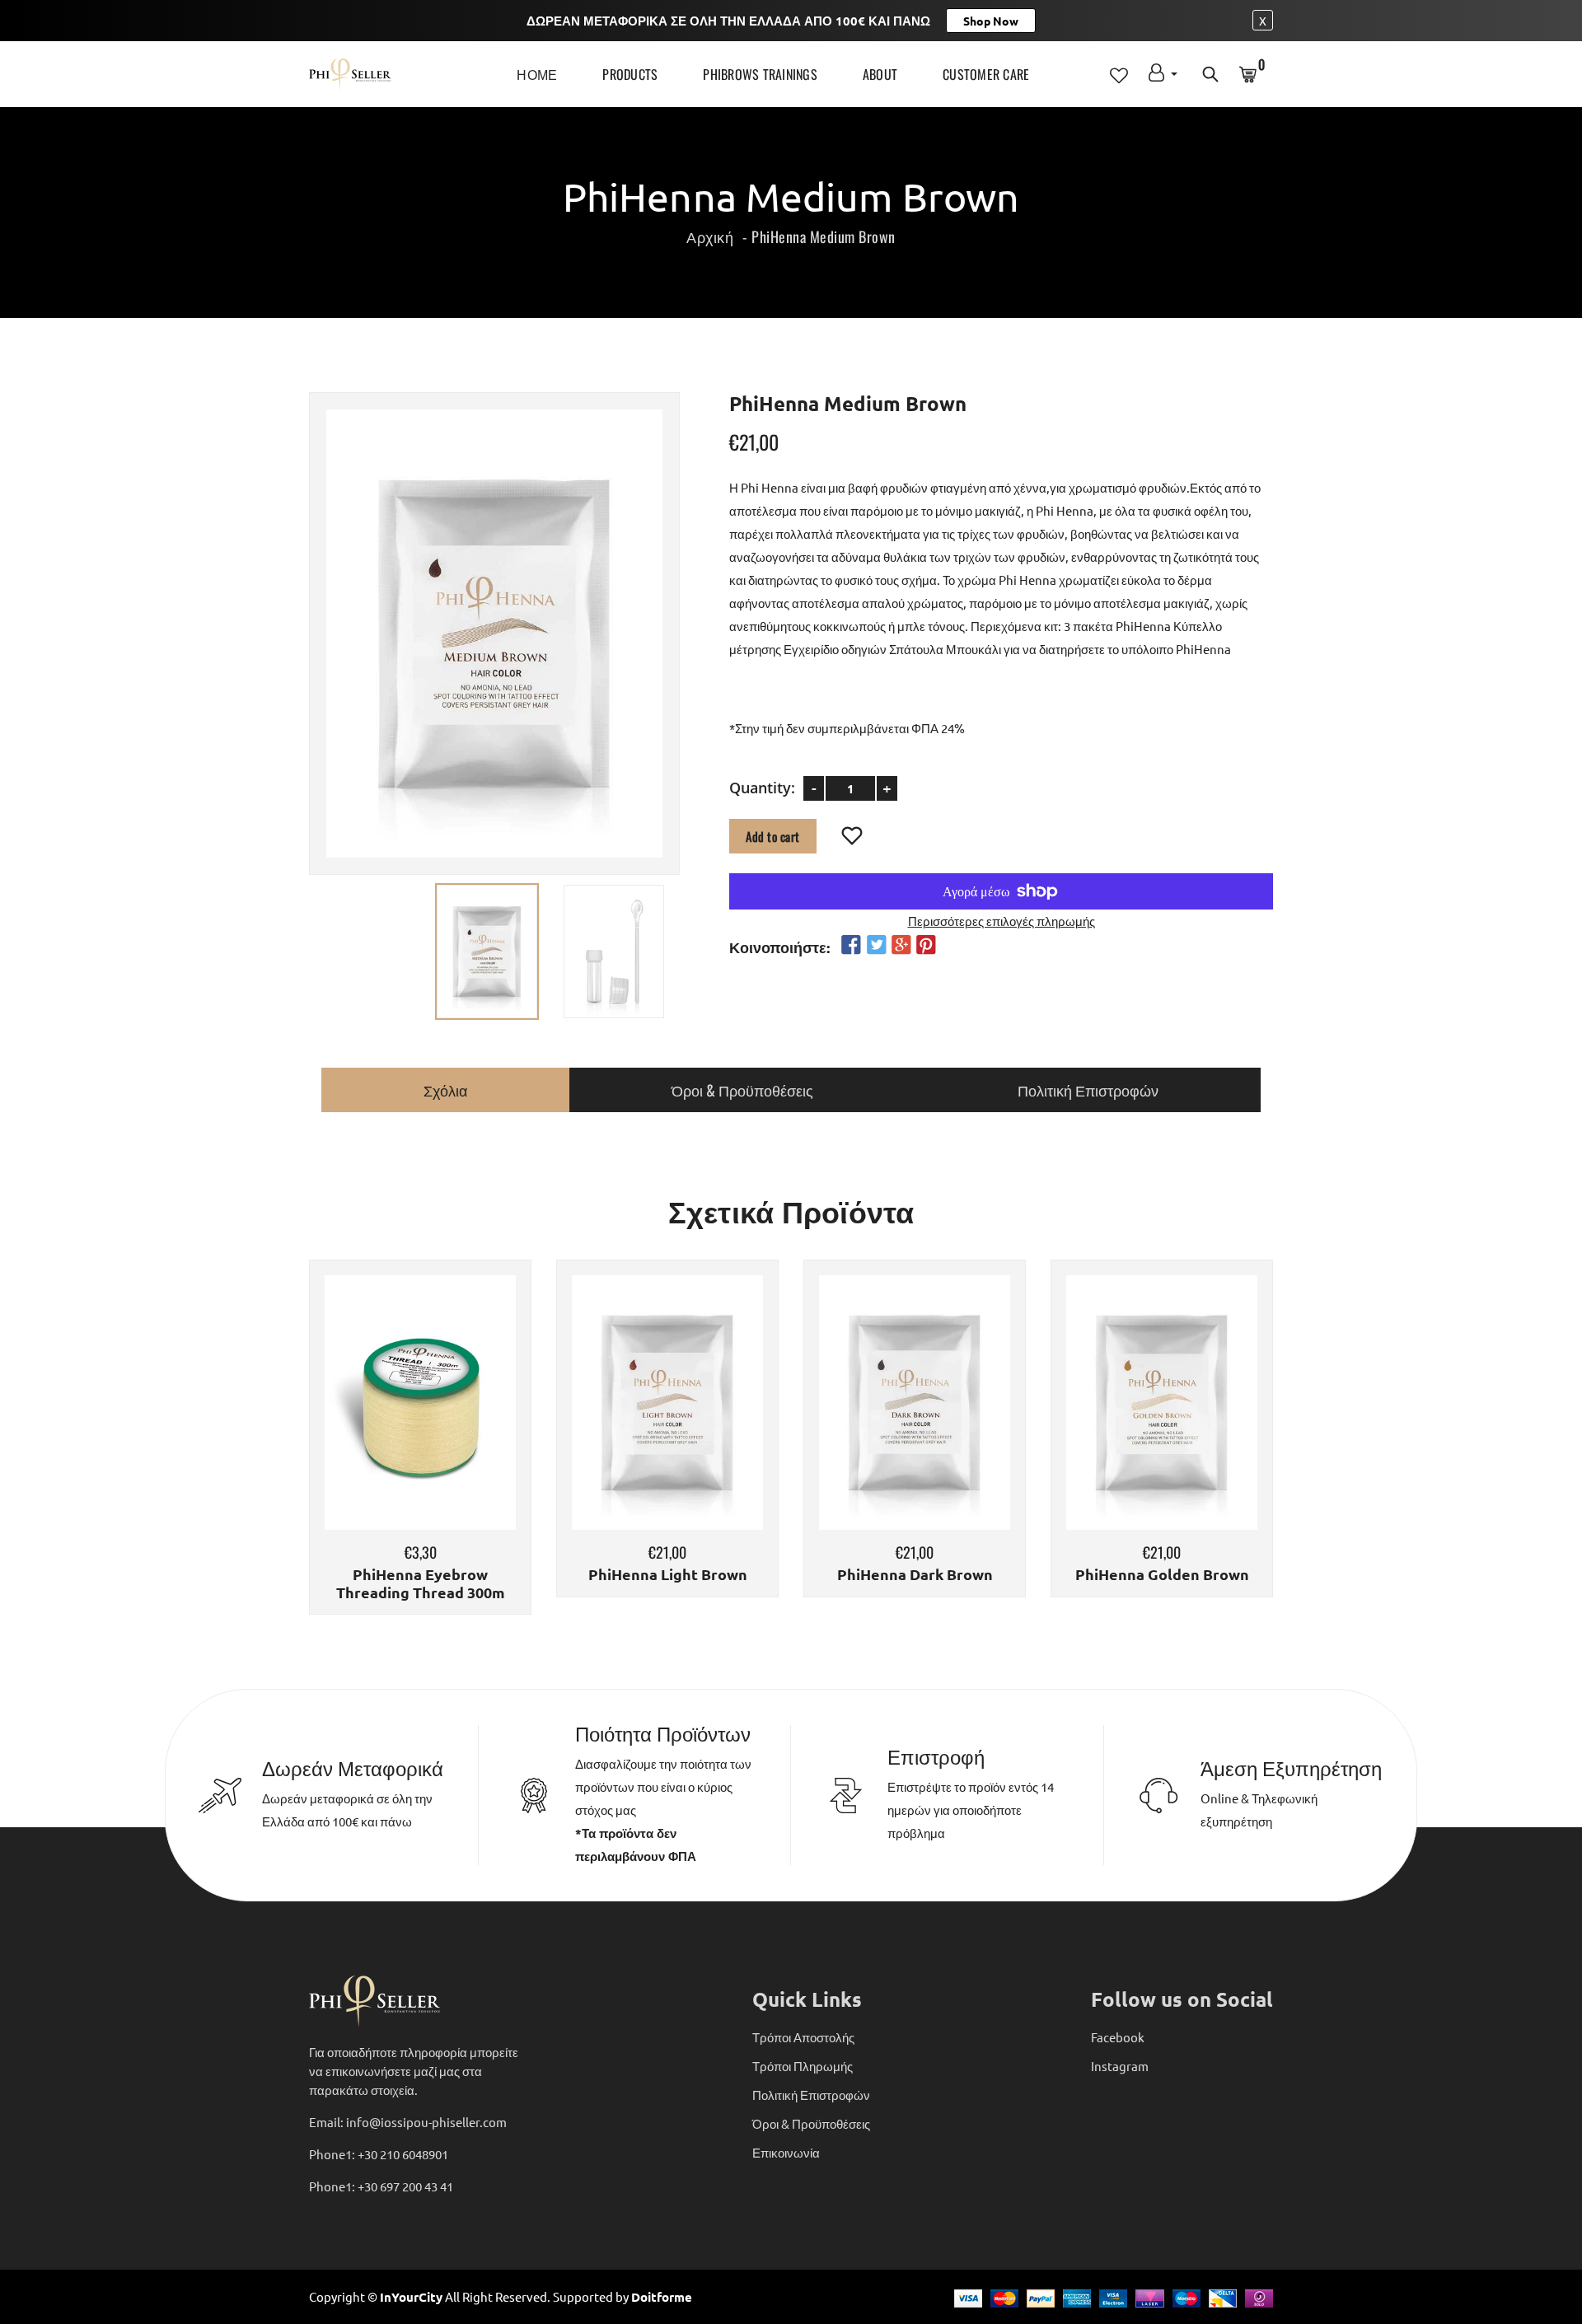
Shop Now (991, 21)
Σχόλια (445, 1090)
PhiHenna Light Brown (668, 1574)
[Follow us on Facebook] (851, 945)
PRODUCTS (630, 74)
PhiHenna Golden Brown (1162, 1574)
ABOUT (880, 74)
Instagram (1120, 2066)
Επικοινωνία (786, 2152)
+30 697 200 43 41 (405, 2186)
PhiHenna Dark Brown (915, 1574)
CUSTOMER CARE (986, 74)
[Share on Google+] (901, 945)
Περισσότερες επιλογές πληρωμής (1002, 920)
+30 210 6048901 (403, 2154)
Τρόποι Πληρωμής (803, 2066)
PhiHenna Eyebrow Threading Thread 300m (421, 1583)
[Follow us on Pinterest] (926, 945)
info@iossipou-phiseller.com (426, 2122)
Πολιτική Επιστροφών (811, 2095)
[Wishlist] (852, 836)
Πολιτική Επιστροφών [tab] (1088, 1090)
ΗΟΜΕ (537, 74)
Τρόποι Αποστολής (803, 2037)
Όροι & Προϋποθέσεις (811, 2123)
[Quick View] (462, 1427)
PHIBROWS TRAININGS (760, 74)
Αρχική (710, 236)
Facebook (1118, 2037)
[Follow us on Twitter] (876, 945)
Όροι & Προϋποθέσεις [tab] (742, 1090)
